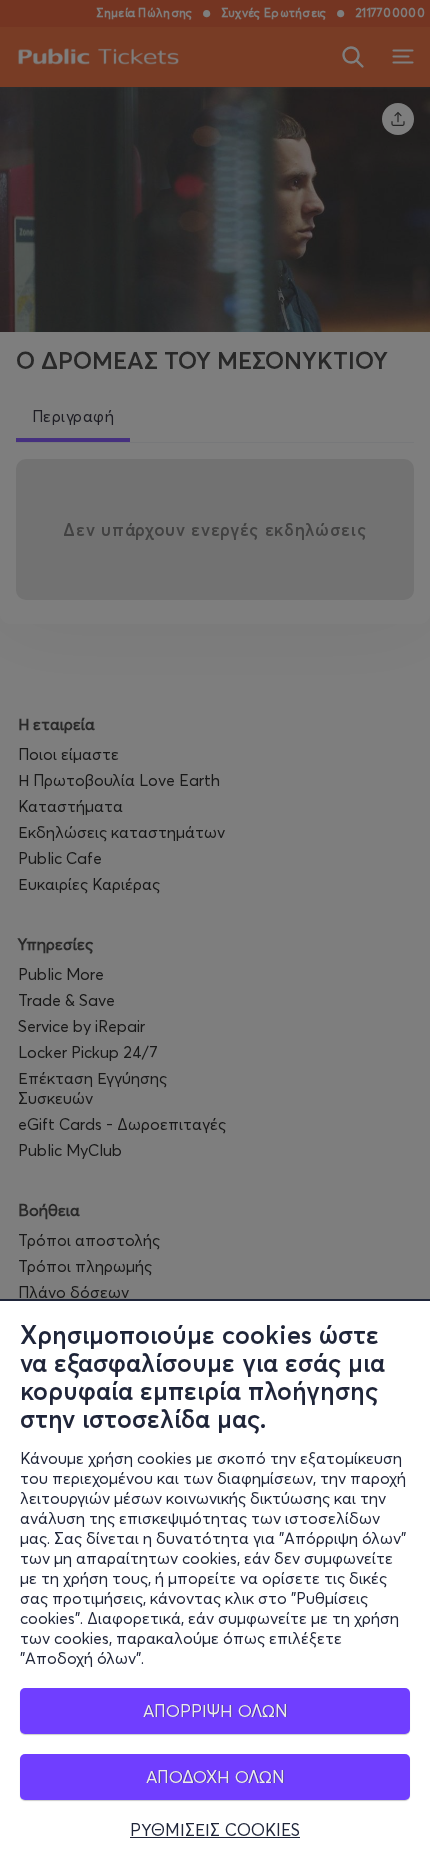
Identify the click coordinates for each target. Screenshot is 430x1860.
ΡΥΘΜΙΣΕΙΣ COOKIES (215, 1830)
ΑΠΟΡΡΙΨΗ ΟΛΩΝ (215, 1710)
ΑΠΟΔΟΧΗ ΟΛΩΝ (215, 1776)
